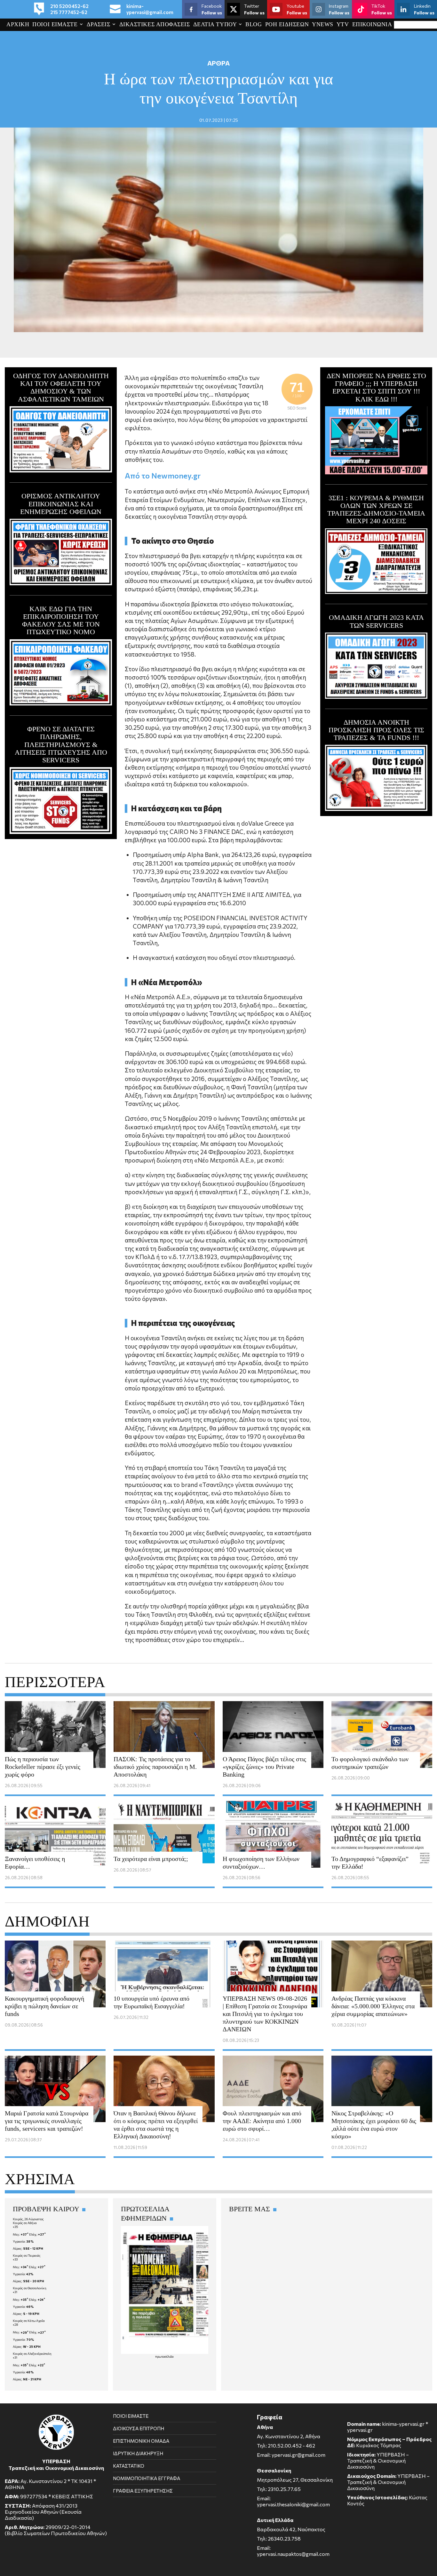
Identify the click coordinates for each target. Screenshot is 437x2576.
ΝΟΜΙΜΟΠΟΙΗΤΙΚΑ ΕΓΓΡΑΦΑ (147, 2478)
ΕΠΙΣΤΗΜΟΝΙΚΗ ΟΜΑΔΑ (141, 2441)
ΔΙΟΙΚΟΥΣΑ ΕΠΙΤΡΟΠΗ (139, 2428)
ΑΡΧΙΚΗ (18, 24)
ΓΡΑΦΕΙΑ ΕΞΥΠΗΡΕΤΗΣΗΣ (143, 2491)
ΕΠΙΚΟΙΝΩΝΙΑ (372, 24)
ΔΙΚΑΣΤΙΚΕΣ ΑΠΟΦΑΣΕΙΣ (155, 24)
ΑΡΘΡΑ (219, 63)
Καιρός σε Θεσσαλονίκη (30, 2288)
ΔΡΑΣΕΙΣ (99, 24)
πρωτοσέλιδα (164, 2356)
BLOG (254, 24)
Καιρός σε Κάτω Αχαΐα (29, 2321)
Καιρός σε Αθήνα (25, 2223)
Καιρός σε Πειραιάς (27, 2255)
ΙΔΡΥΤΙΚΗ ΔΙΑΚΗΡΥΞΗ (138, 2453)
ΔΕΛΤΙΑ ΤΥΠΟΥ (215, 24)
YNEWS (323, 24)
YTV (343, 24)
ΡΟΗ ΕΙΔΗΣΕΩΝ (287, 24)
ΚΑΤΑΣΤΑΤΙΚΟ (129, 2466)
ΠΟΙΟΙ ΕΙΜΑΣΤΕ (55, 24)
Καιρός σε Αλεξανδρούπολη (32, 2354)
